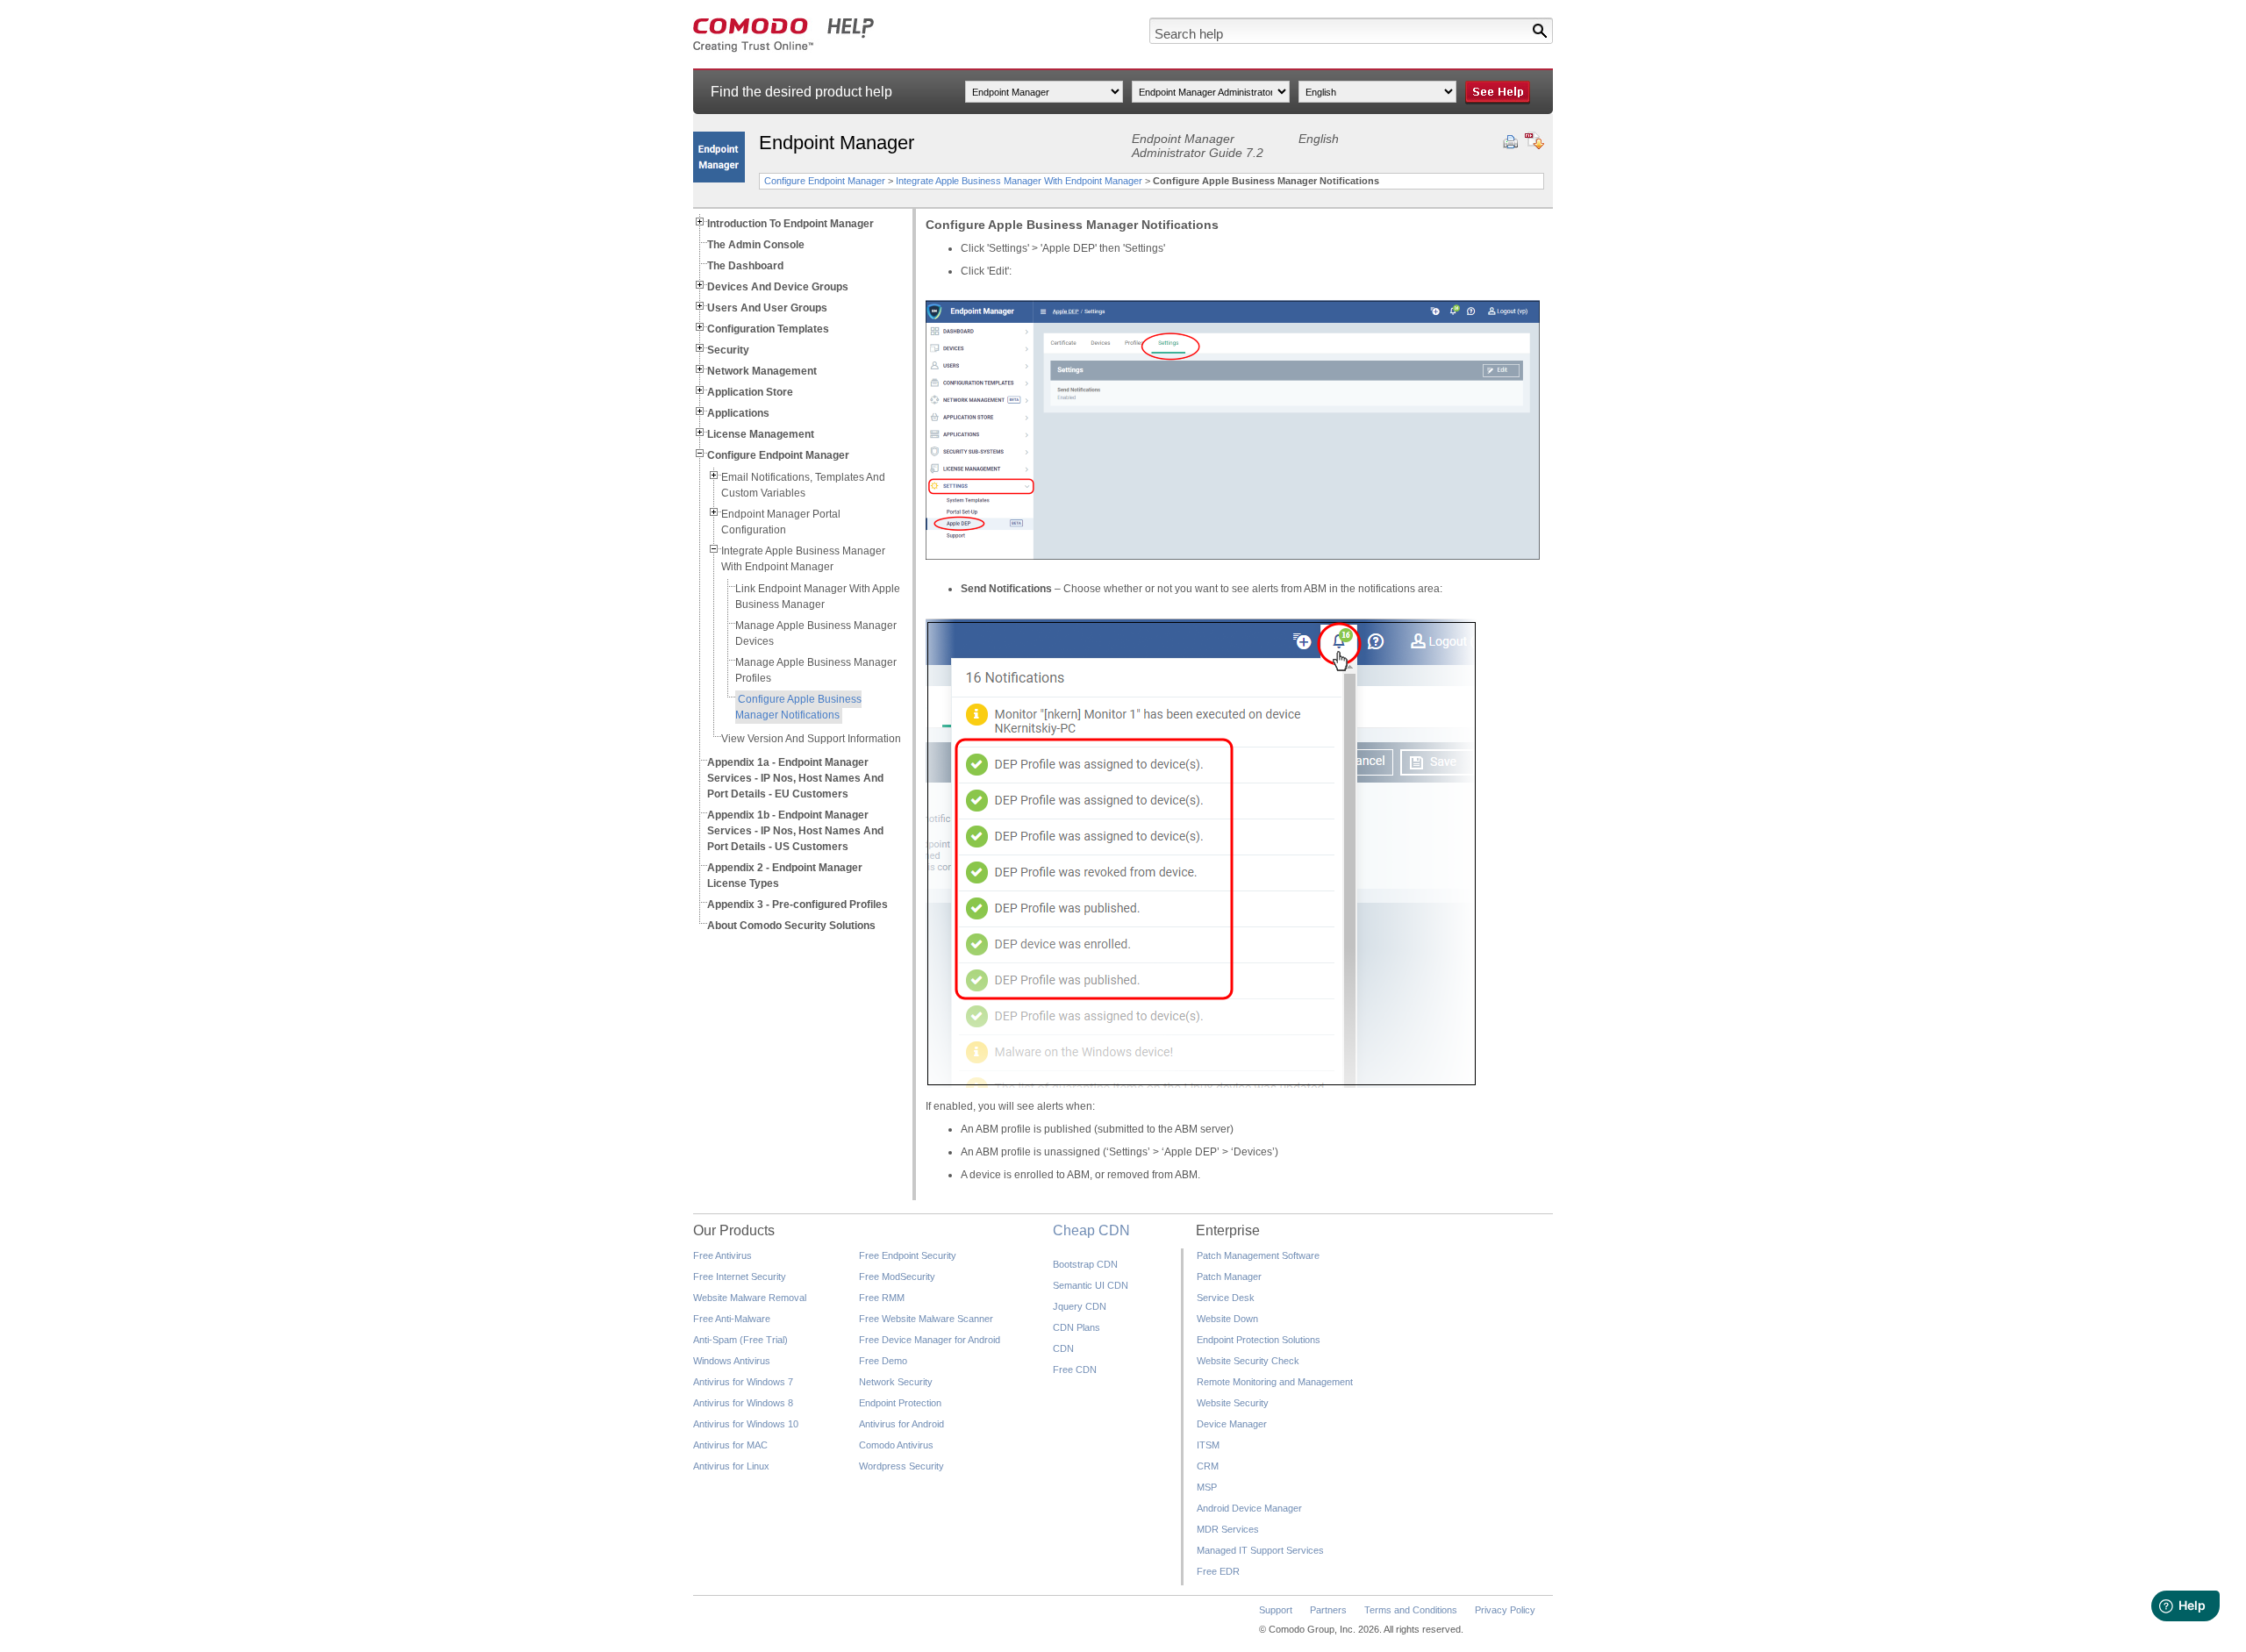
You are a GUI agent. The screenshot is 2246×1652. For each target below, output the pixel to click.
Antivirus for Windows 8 (743, 1403)
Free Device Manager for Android (930, 1340)
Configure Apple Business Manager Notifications (798, 707)
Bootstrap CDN (1085, 1264)
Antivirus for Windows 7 (743, 1382)
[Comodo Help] (784, 49)
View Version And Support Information (811, 739)
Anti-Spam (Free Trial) (740, 1340)
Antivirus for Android (901, 1424)
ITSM (1208, 1445)
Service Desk (1226, 1298)
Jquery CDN (1080, 1306)
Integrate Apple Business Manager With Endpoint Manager (1019, 181)
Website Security (1233, 1403)
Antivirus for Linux (731, 1466)
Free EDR (1218, 1571)
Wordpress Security (901, 1466)
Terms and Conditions (1411, 1610)
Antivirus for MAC (730, 1445)
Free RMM (882, 1298)
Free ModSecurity (897, 1277)
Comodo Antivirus (896, 1445)
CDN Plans (1077, 1327)
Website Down (1227, 1319)
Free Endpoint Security (908, 1255)
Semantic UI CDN (1091, 1285)
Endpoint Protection (900, 1403)
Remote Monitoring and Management (1275, 1382)
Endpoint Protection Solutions (1259, 1340)
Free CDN (1075, 1370)
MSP (1207, 1487)
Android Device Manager (1249, 1508)
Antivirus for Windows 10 (746, 1424)
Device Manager (1232, 1424)
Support (1276, 1610)
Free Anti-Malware (732, 1319)
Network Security (896, 1382)
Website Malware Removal (750, 1298)
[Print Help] (1510, 142)
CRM (1208, 1466)
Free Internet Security (740, 1277)
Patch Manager (1229, 1277)
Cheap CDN (1091, 1230)
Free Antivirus (722, 1255)
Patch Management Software (1258, 1255)
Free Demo (883, 1361)
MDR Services (1228, 1529)
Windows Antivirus (732, 1361)
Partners (1328, 1610)
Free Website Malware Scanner (926, 1319)
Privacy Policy (1505, 1610)
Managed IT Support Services (1260, 1550)
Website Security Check (1248, 1361)
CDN (1063, 1348)
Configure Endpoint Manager (825, 181)
